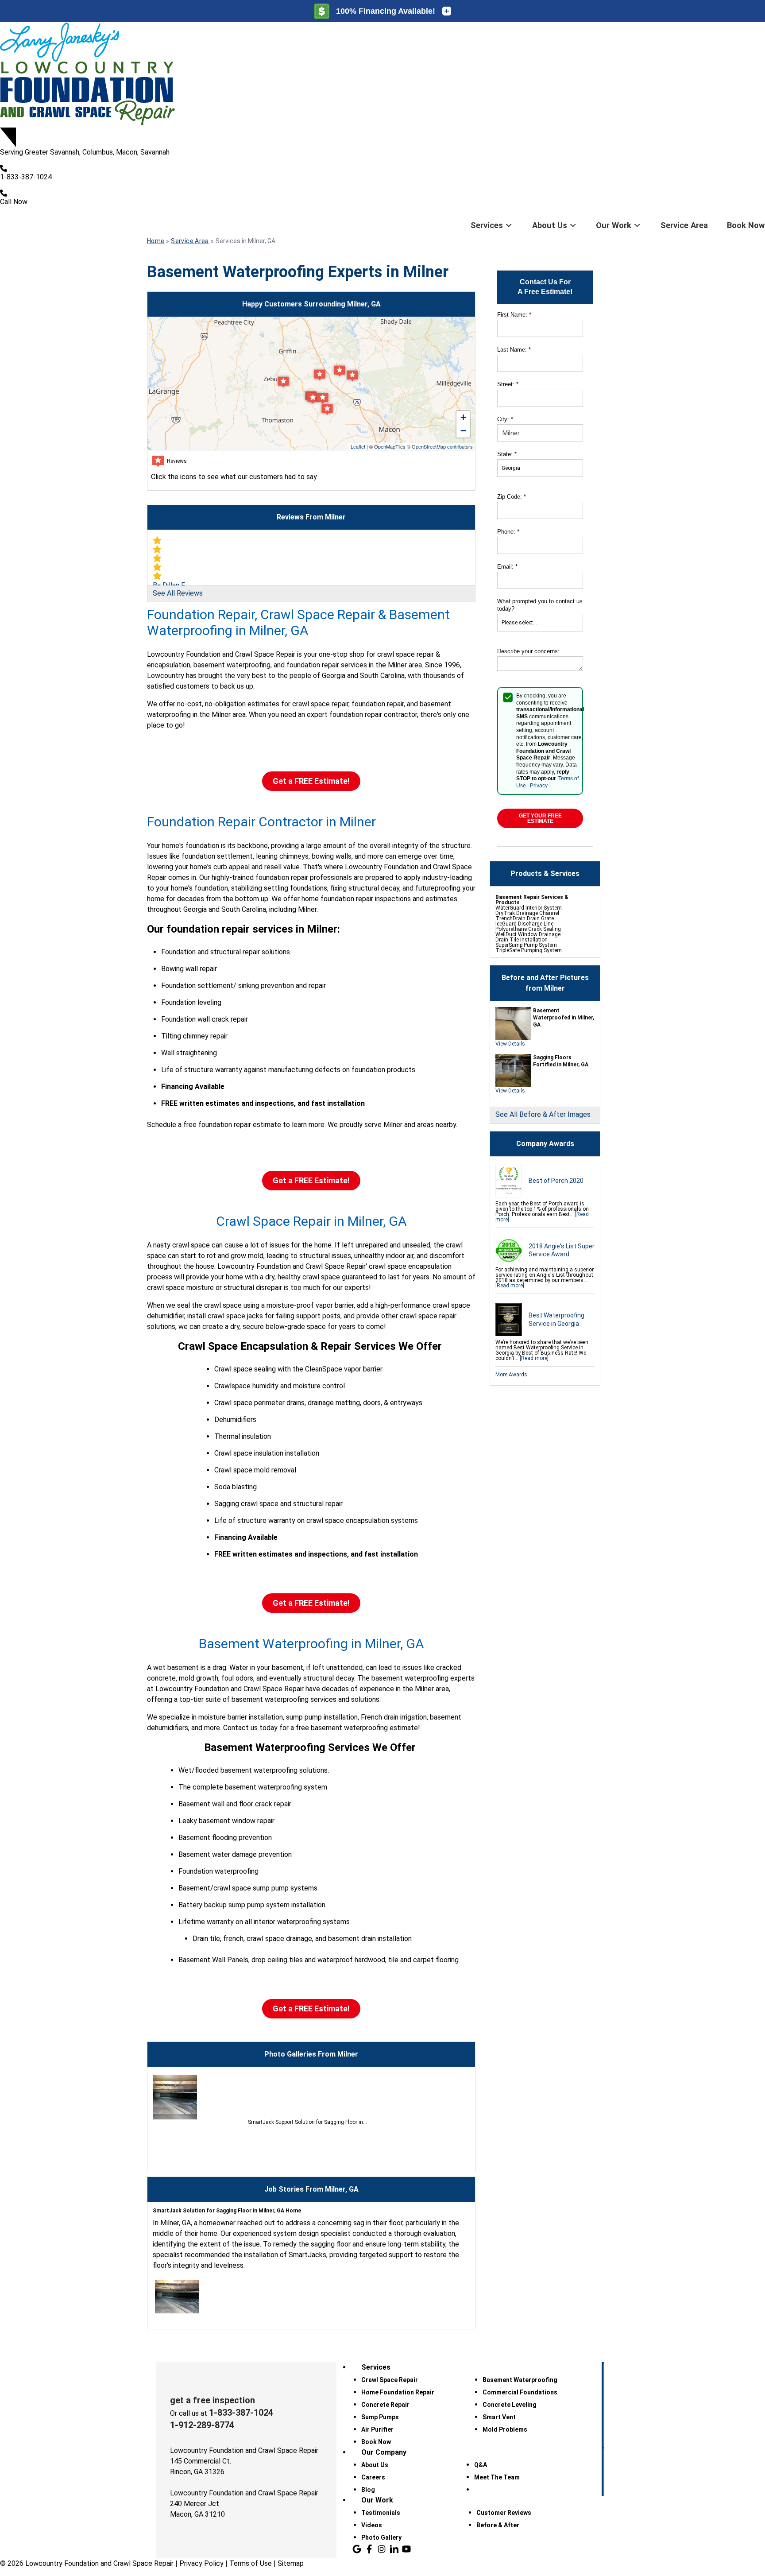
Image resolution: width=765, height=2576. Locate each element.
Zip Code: (512, 497)
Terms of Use (251, 2563)
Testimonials (381, 2513)
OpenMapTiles (390, 446)
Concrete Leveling (510, 2405)
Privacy (539, 786)
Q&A (481, 2465)
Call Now (14, 202)
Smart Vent (499, 2417)
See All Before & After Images (543, 1114)
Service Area (684, 225)
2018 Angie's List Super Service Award (562, 1250)
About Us (550, 225)
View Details (510, 1044)
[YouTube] (406, 2549)
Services (487, 225)
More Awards (511, 1375)
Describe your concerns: (528, 651)
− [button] (463, 431)
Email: (507, 567)
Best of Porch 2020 (556, 1181)
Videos (372, 2525)
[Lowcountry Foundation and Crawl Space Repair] (382, 75)
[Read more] (510, 1286)
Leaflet (358, 446)
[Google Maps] (357, 2549)
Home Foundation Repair (398, 2392)
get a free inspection (212, 2400)
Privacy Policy (201, 2563)
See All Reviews (178, 593)
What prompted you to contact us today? (540, 605)
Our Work (614, 225)
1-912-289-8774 (202, 2425)
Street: (508, 384)
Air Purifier (377, 2429)
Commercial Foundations (520, 2392)
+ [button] (463, 417)
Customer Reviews (504, 2513)
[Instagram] (382, 2549)
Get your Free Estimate (540, 818)
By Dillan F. (169, 585)
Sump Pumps (380, 2417)
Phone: (508, 532)
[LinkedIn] (394, 2549)
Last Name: (514, 350)
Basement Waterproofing (520, 2380)
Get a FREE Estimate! (311, 781)
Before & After (498, 2525)
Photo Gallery (381, 2537)
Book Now (746, 225)
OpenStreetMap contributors (442, 446)
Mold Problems (505, 2429)
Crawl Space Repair (390, 2380)
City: (505, 419)
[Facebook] (369, 2549)
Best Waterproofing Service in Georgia (556, 1319)
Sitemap (291, 2563)
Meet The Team (497, 2477)
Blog (368, 2490)
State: (507, 454)
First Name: (514, 315)
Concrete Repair (385, 2405)
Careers (373, 2477)
